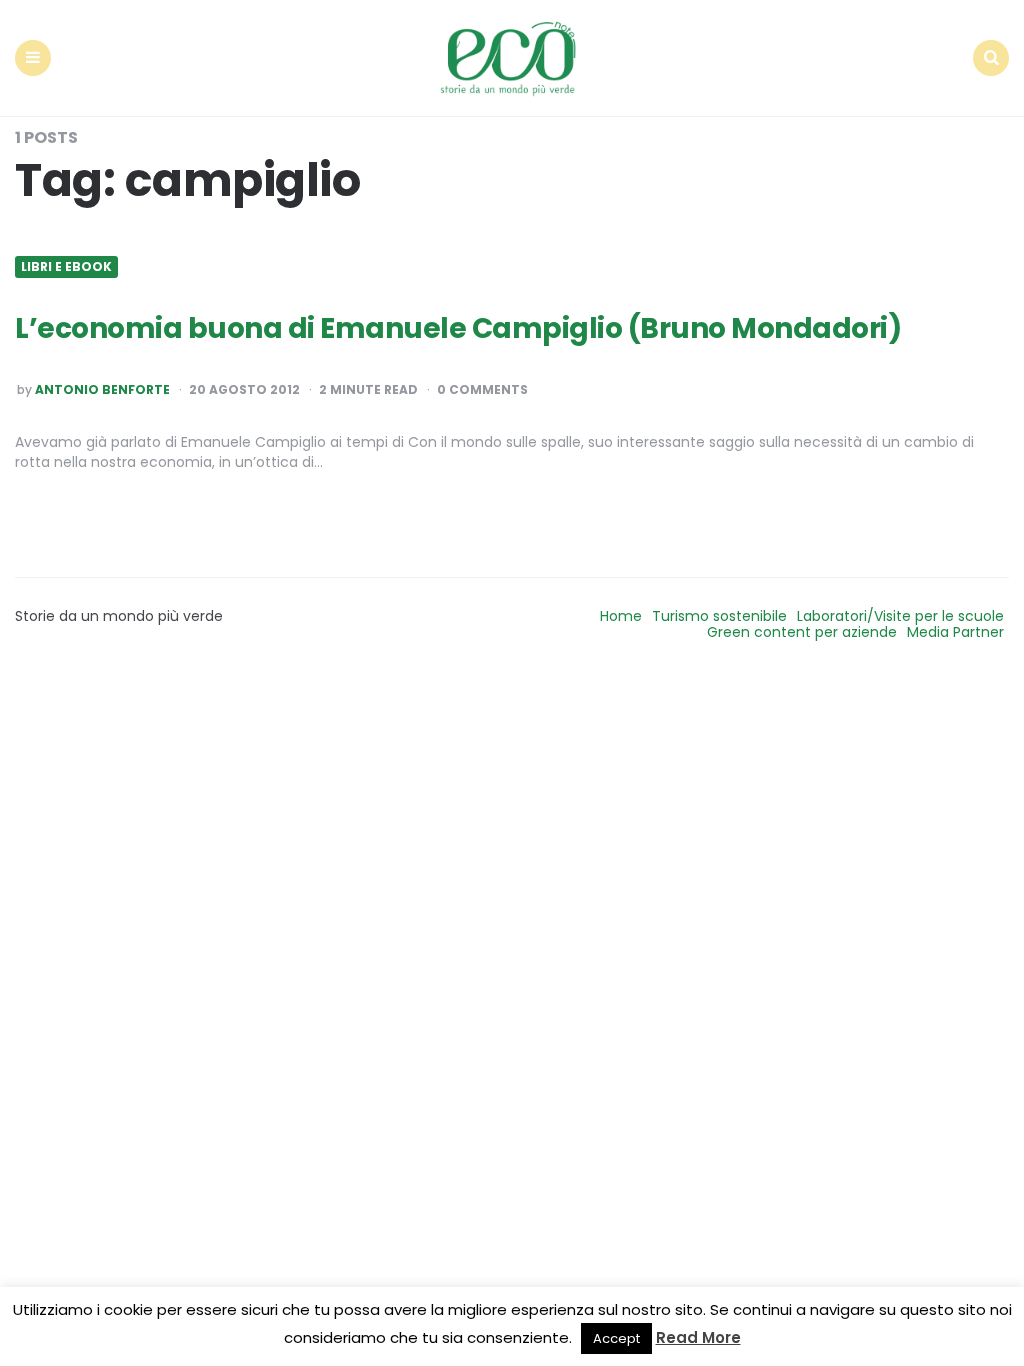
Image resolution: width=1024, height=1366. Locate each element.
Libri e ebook (66, 267)
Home (621, 616)
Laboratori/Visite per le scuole (900, 616)
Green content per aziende (802, 632)
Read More (698, 1337)
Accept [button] (616, 1338)
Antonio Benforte (102, 390)
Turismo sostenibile (719, 616)
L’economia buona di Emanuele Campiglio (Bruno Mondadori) (458, 328)
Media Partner (955, 632)
